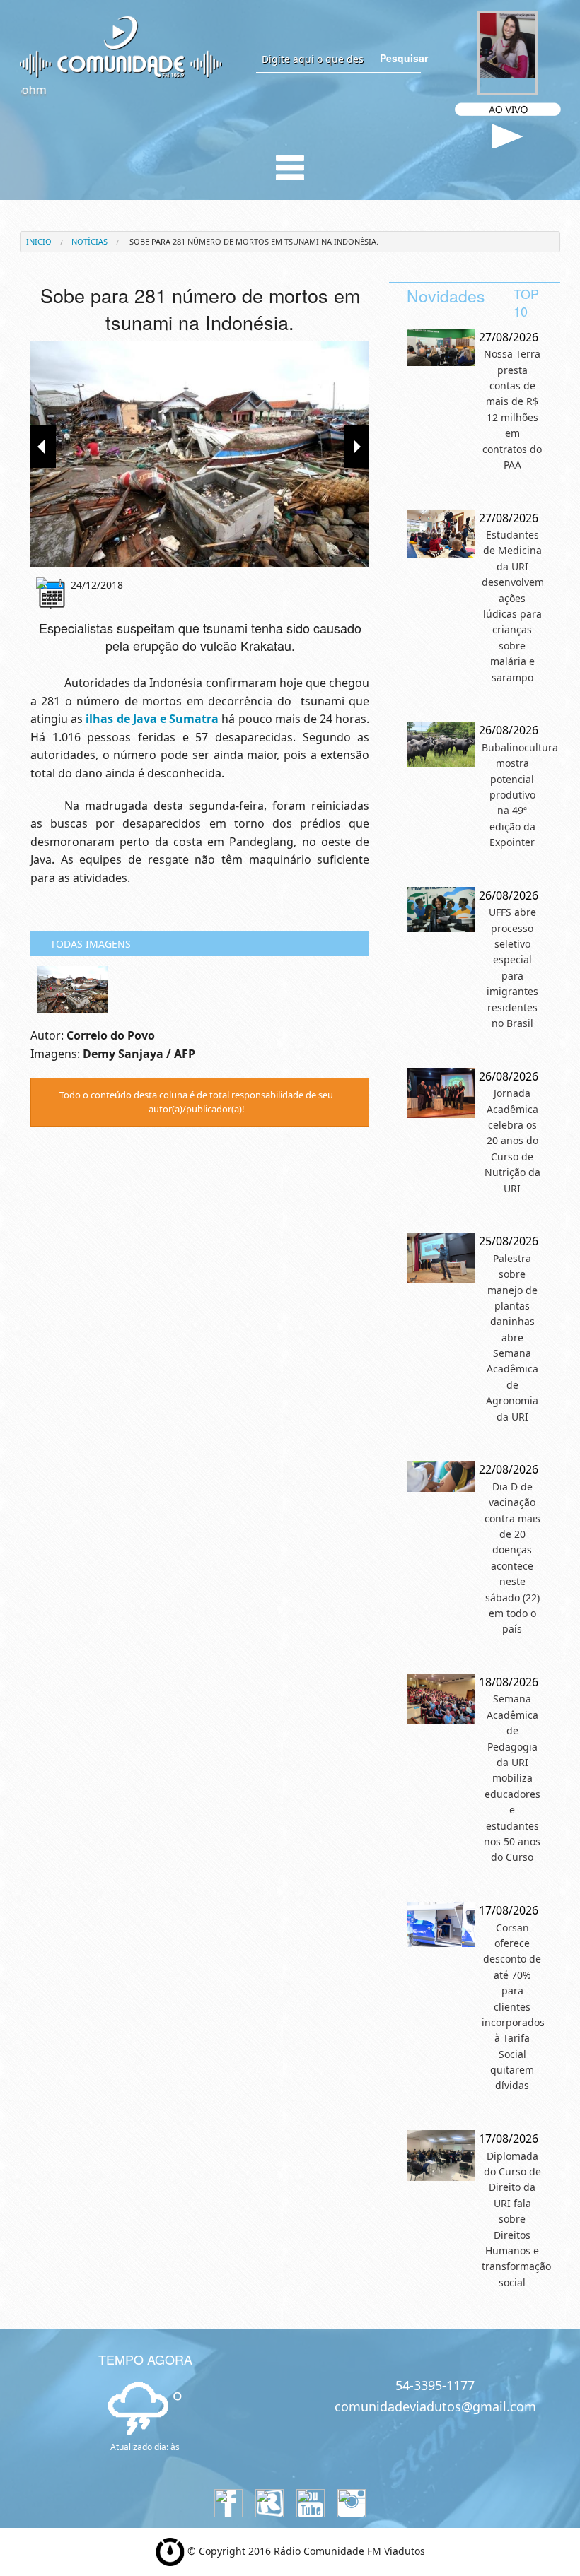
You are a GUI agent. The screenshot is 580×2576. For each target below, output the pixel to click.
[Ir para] (200, 454)
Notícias (89, 241)
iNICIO (39, 241)
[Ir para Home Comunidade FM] (121, 46)
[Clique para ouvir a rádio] (507, 137)
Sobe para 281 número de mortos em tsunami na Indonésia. (253, 241)
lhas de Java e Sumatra (154, 719)
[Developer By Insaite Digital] (170, 2551)
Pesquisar (400, 58)
